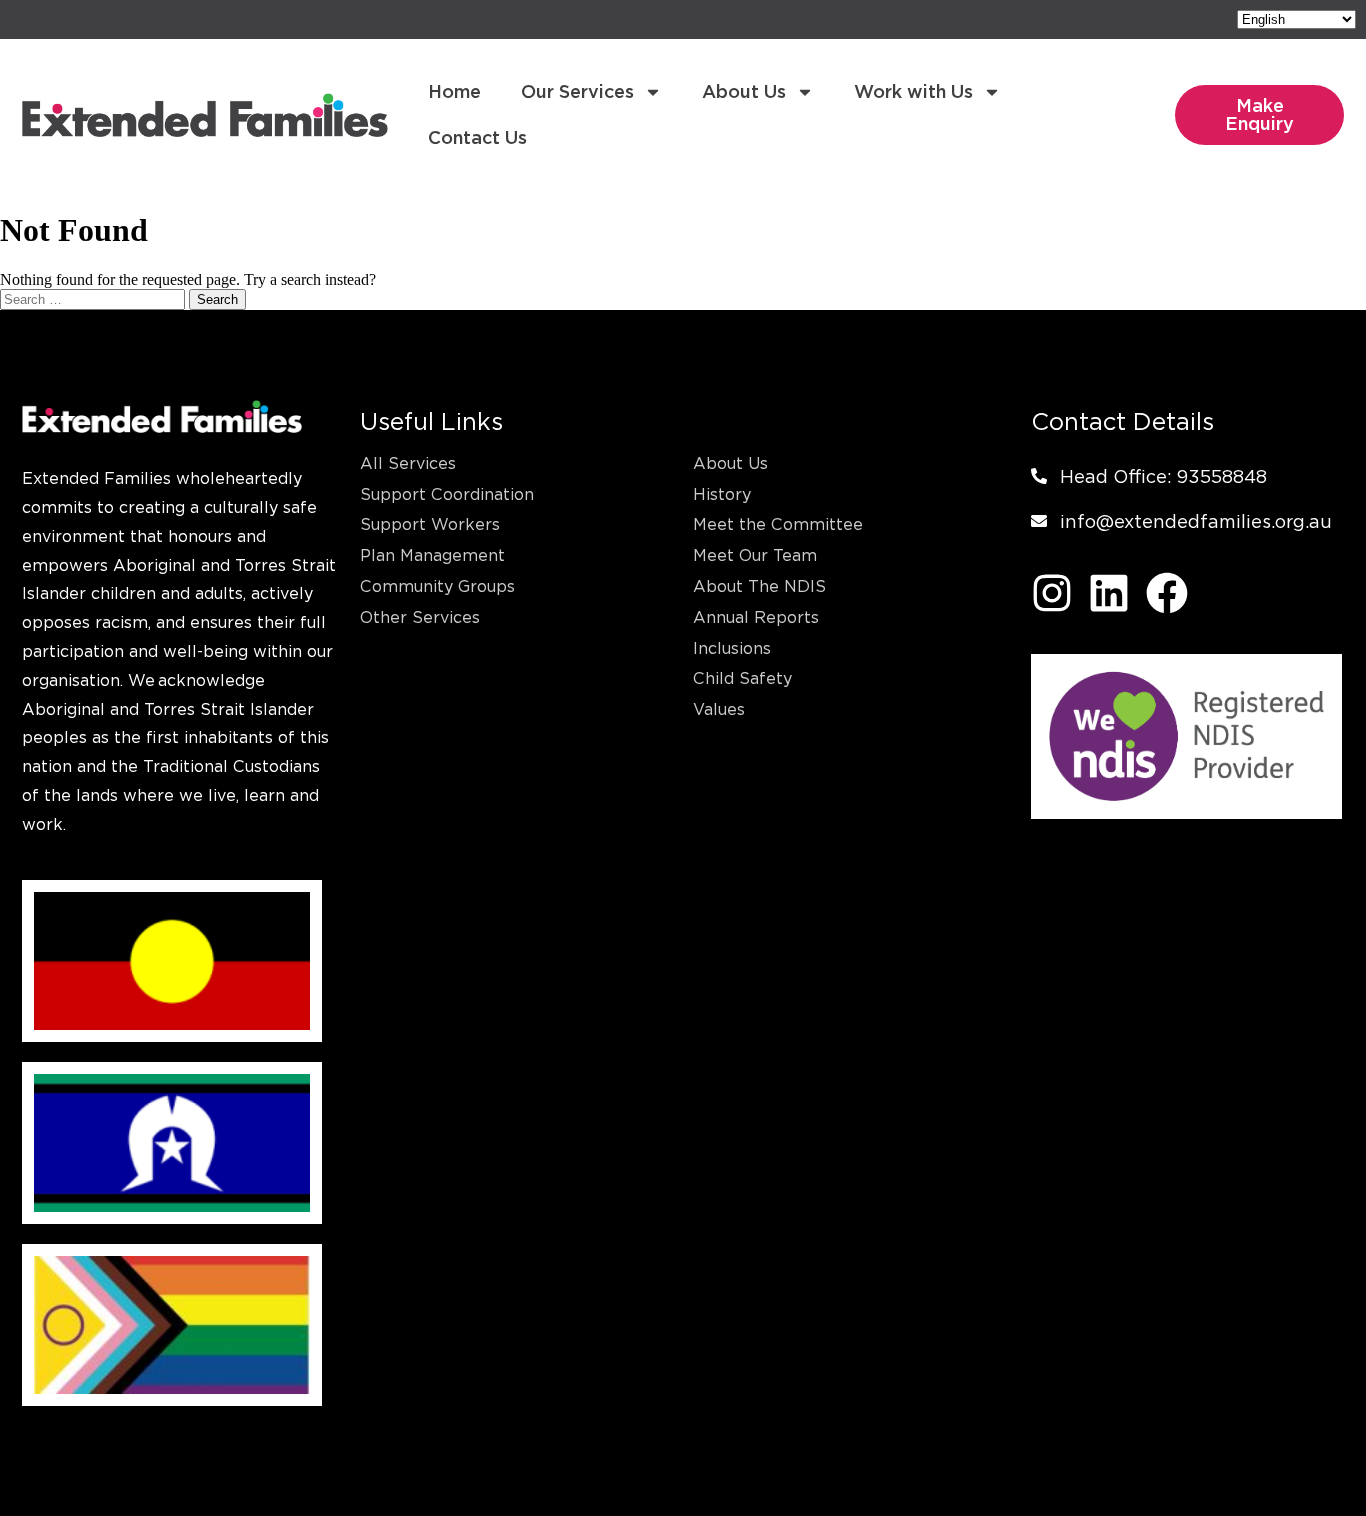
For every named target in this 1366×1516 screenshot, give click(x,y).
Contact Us (477, 137)
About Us (744, 91)
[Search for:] (94, 298)
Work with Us (913, 91)
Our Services (577, 91)
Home (454, 91)
